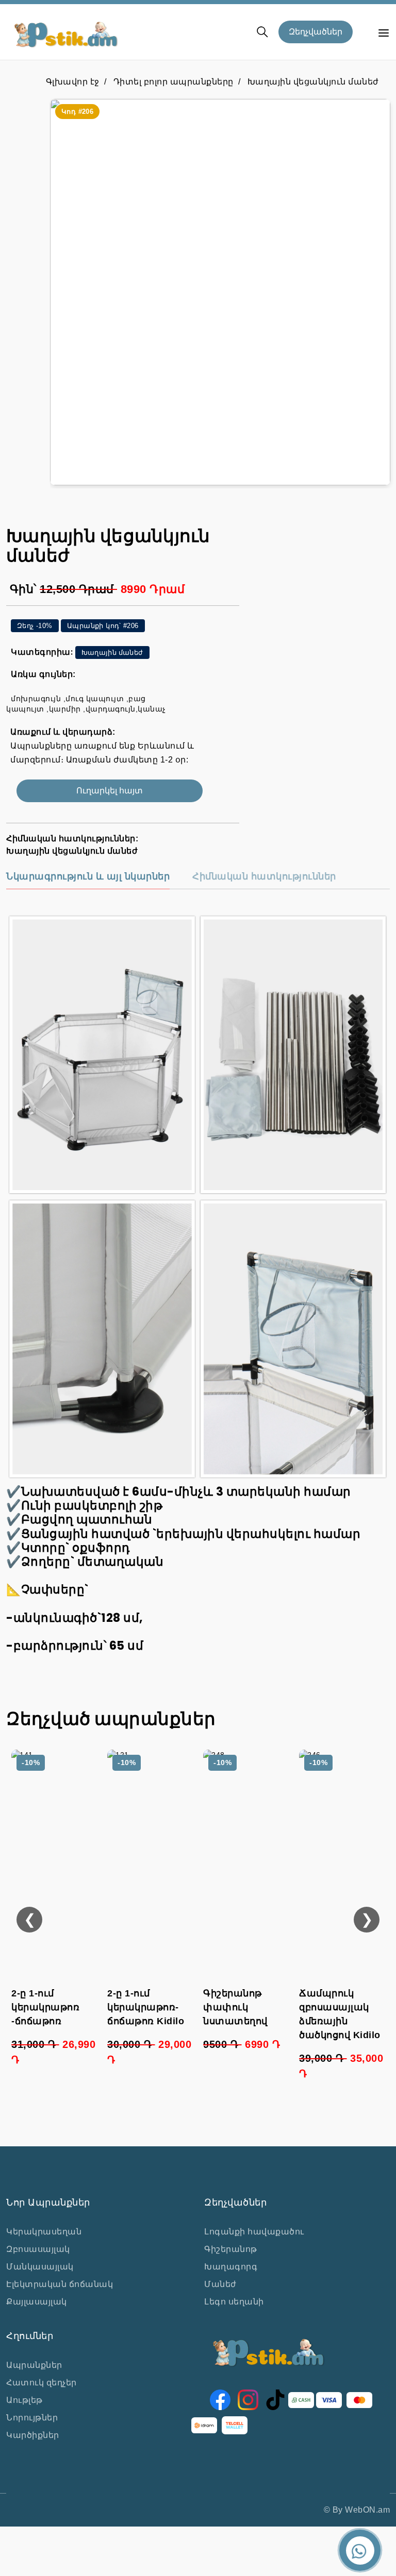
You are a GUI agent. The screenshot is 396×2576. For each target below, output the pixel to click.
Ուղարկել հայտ (110, 791)
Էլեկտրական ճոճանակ (60, 2284)
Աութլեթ (24, 2400)
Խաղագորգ (231, 2267)
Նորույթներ (32, 2418)
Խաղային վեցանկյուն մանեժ (313, 82)
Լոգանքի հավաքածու (254, 2232)
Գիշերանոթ (231, 2249)
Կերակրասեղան (44, 2232)
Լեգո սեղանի (234, 2302)
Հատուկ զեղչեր (42, 2383)
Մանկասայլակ (40, 2267)
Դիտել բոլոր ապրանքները (174, 82)
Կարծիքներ (33, 2435)
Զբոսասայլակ (38, 2249)
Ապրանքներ (34, 2365)
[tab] (88, 880)
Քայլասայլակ (37, 2302)
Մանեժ (220, 2284)
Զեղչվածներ (316, 32)
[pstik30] (220, 292)
